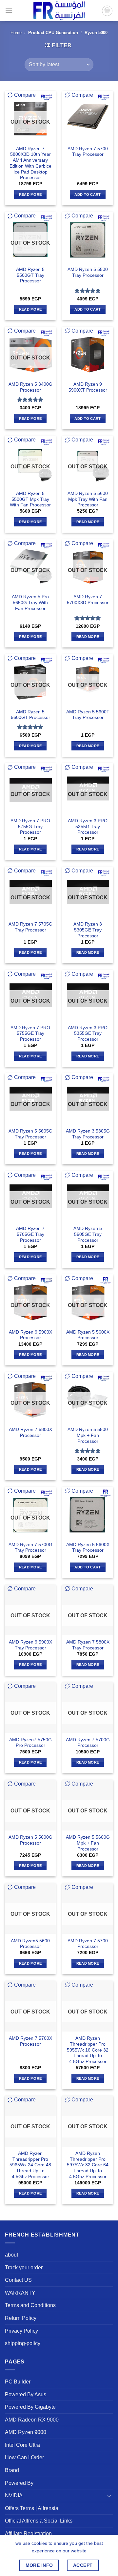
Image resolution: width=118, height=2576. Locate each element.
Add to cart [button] (88, 194)
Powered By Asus (26, 2394)
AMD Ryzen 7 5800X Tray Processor (88, 1645)
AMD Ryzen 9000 (26, 2432)
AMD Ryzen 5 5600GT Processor (30, 715)
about (11, 2255)
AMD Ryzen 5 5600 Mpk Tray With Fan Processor (88, 499)
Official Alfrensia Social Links (39, 2521)
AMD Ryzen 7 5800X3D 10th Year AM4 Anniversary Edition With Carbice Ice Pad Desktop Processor (30, 163)
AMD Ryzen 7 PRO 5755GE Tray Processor (30, 1033)
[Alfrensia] (59, 11)
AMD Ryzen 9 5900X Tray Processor (30, 1645)
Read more (30, 194)
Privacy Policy (21, 2331)
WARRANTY (20, 2293)
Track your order (24, 2268)
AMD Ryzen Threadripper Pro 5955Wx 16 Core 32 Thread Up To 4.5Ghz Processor (88, 2050)
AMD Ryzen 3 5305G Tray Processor (88, 1134)
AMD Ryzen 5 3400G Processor (30, 387)
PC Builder (18, 2382)
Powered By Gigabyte (30, 2407)
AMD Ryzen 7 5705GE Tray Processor (30, 1234)
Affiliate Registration (28, 2534)
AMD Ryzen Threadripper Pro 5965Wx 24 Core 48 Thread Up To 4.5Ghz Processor (30, 2165)
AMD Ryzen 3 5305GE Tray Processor (88, 930)
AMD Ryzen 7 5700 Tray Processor (88, 152)
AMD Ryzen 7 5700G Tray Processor (30, 1548)
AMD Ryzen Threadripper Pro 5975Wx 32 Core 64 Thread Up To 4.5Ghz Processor (88, 2165)
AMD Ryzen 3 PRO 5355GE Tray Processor (88, 1033)
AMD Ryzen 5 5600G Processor (30, 1840)
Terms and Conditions (30, 2305)
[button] (9, 11)
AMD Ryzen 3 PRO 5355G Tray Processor (88, 827)
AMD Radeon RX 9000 (32, 2420)
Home (16, 33)
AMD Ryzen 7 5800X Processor (30, 1432)
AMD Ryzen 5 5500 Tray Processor (88, 272)
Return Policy (21, 2318)
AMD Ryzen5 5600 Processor (30, 1944)
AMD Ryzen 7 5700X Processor (30, 2041)
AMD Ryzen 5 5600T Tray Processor (88, 715)
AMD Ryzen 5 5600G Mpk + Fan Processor (88, 1843)
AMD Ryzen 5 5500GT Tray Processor (30, 275)
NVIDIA (14, 2495)
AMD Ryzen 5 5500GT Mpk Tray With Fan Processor (30, 499)
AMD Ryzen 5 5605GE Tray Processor (88, 1234)
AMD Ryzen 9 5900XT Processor (88, 387)
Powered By (19, 2483)
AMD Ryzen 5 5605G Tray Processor (30, 1134)
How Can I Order (24, 2457)
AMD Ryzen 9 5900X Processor (30, 1335)
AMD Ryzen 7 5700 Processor (88, 1944)
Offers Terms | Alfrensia (32, 2508)
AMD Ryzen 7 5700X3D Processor (88, 600)
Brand (12, 2470)
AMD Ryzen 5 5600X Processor (88, 1335)
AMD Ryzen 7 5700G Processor (88, 1743)
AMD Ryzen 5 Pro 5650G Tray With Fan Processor (30, 603)
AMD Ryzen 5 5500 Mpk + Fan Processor (88, 1435)
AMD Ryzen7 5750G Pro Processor (30, 1743)
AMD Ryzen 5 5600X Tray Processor (88, 1548)
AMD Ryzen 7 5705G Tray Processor (30, 927)
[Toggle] (109, 2496)
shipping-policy (23, 2343)
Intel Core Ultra (22, 2445)
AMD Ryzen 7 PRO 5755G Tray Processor (30, 827)
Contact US (18, 2280)
